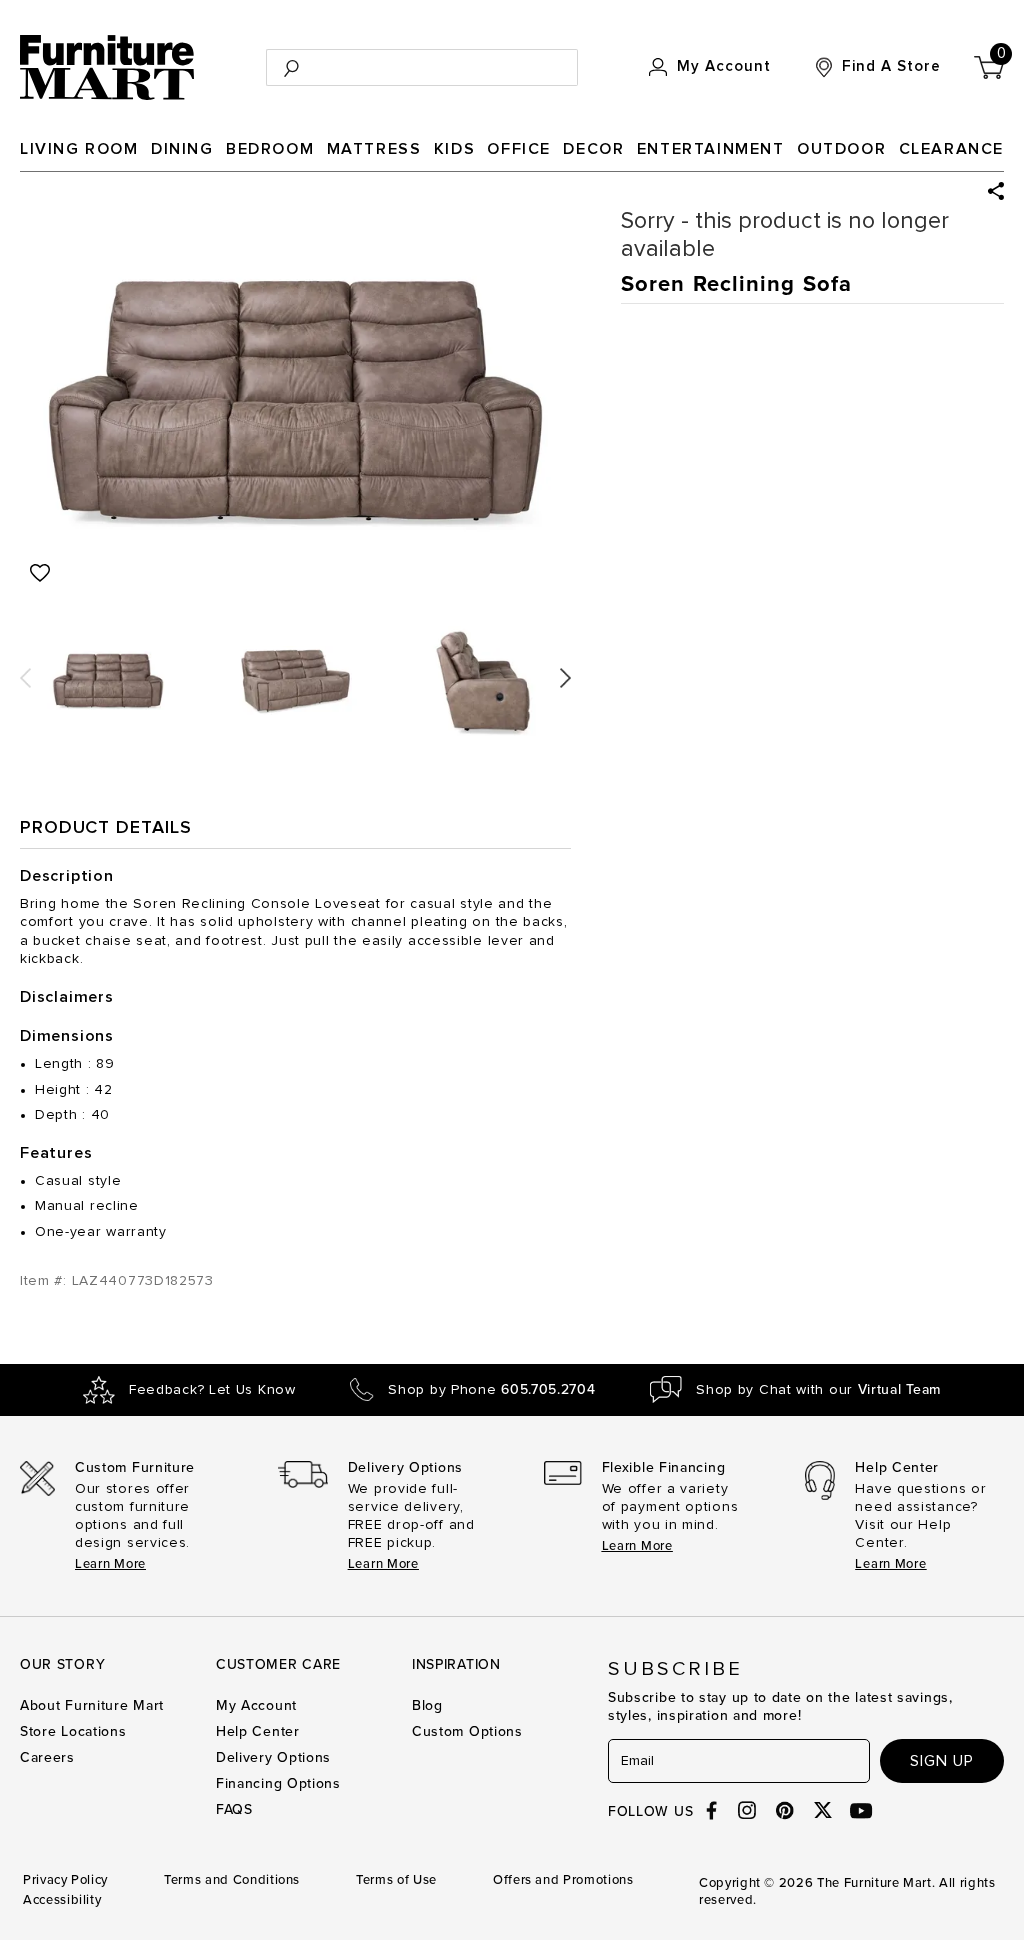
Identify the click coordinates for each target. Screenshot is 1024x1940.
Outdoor (841, 149)
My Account (256, 1705)
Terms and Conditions (232, 1880)
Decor (593, 149)
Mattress (374, 149)
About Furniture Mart (92, 1705)
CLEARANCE (951, 149)
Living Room (79, 149)
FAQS (234, 1809)
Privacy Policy (65, 1880)
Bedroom (270, 149)
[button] (996, 191)
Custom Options (467, 1731)
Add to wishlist (40, 573)
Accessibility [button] (62, 1900)
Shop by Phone (491, 1390)
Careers (47, 1757)
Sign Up (942, 1761)
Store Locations (73, 1731)
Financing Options (278, 1783)
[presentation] (25, 671)
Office (519, 149)
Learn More (110, 1564)
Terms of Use (396, 1880)
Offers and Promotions (563, 1880)
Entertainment (711, 149)
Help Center (258, 1731)
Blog (427, 1705)
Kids (454, 149)
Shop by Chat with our (818, 1390)
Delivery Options (273, 1757)
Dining (182, 149)
